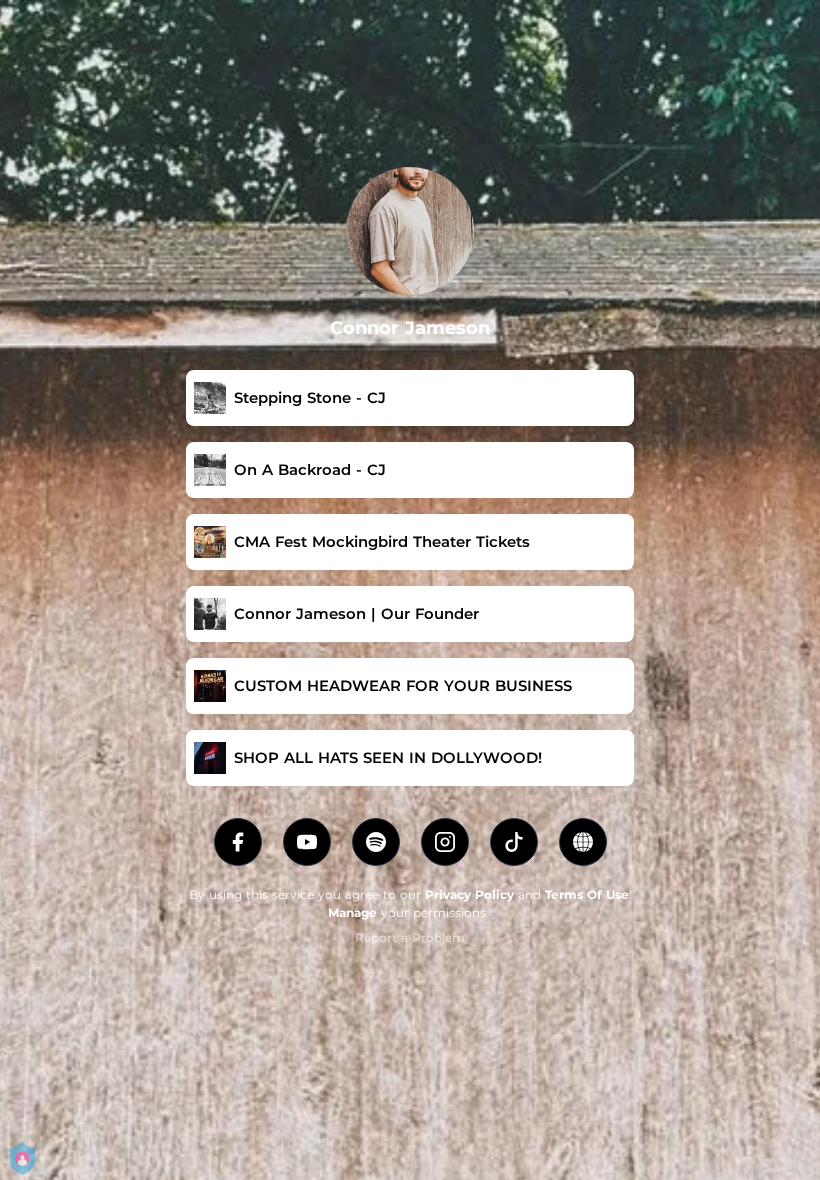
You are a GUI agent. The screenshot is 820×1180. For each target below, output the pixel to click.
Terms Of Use (587, 894)
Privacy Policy (469, 894)
